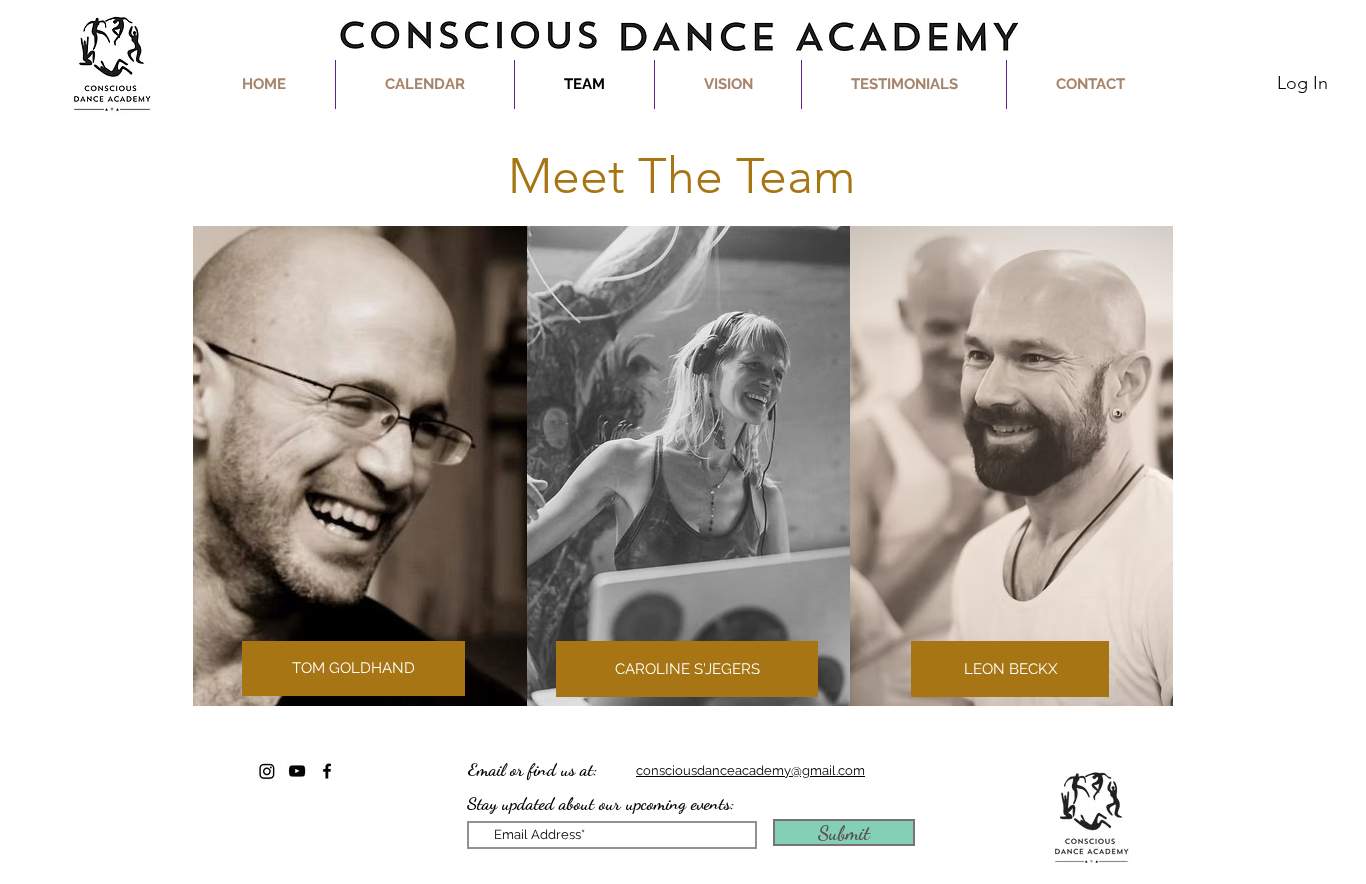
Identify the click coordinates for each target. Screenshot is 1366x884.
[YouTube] (297, 771)
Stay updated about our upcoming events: (601, 803)
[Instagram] (267, 771)
